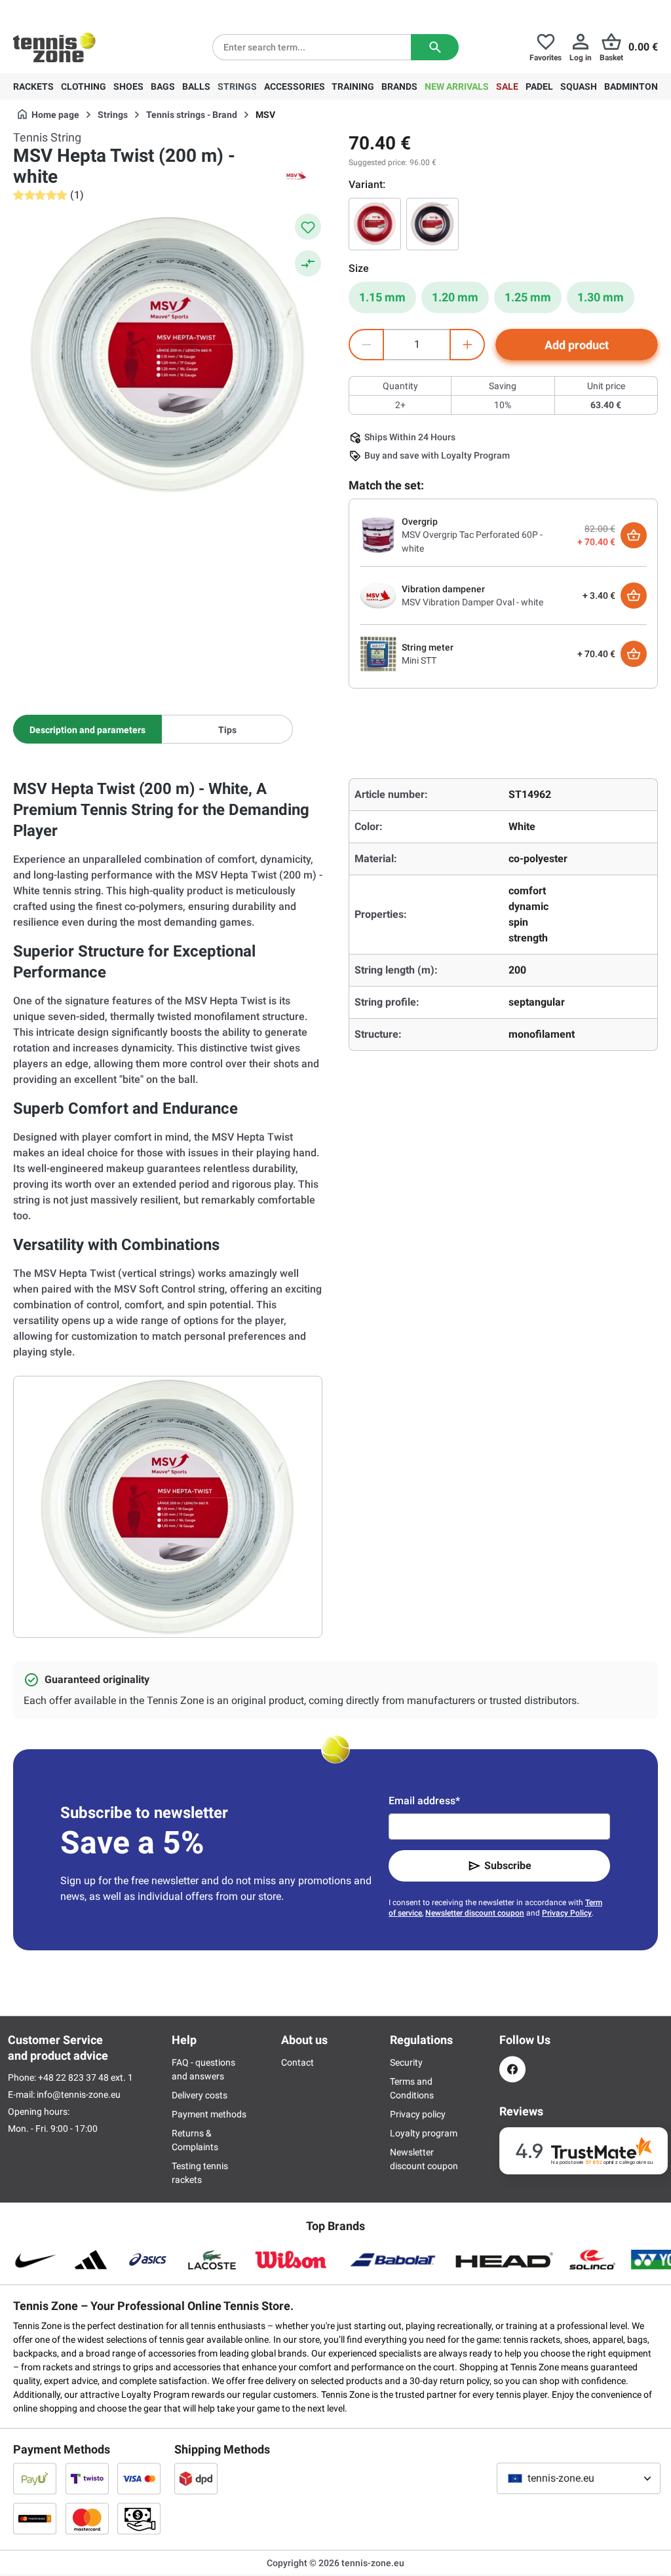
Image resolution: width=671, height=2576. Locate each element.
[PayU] (35, 2478)
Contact (297, 2062)
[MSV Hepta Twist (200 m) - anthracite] (432, 224)
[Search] (435, 47)
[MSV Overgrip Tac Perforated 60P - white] (378, 535)
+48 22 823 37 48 (85, 10)
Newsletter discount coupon (475, 1913)
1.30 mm (601, 297)
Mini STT (419, 660)
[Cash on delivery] (139, 2518)
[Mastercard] (87, 2518)
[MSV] (296, 177)
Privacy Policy (567, 1913)
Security (406, 2062)
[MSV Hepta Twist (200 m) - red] (375, 224)
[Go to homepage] (54, 47)
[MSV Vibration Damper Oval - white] (378, 595)
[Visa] (139, 2478)
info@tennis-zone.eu (79, 2094)
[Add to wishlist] (308, 227)
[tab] (87, 729)
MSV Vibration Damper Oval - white (472, 602)
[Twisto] (87, 2478)
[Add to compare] (308, 263)
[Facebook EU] (512, 2069)
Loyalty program (424, 2133)
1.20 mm (455, 297)
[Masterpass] (35, 2518)
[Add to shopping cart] (634, 535)
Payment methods (209, 2114)
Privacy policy (418, 2114)
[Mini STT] (378, 653)
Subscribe (508, 1866)
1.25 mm (528, 297)
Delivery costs (200, 2095)
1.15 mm (382, 297)
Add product (577, 345)
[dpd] (196, 2478)
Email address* (424, 1801)
